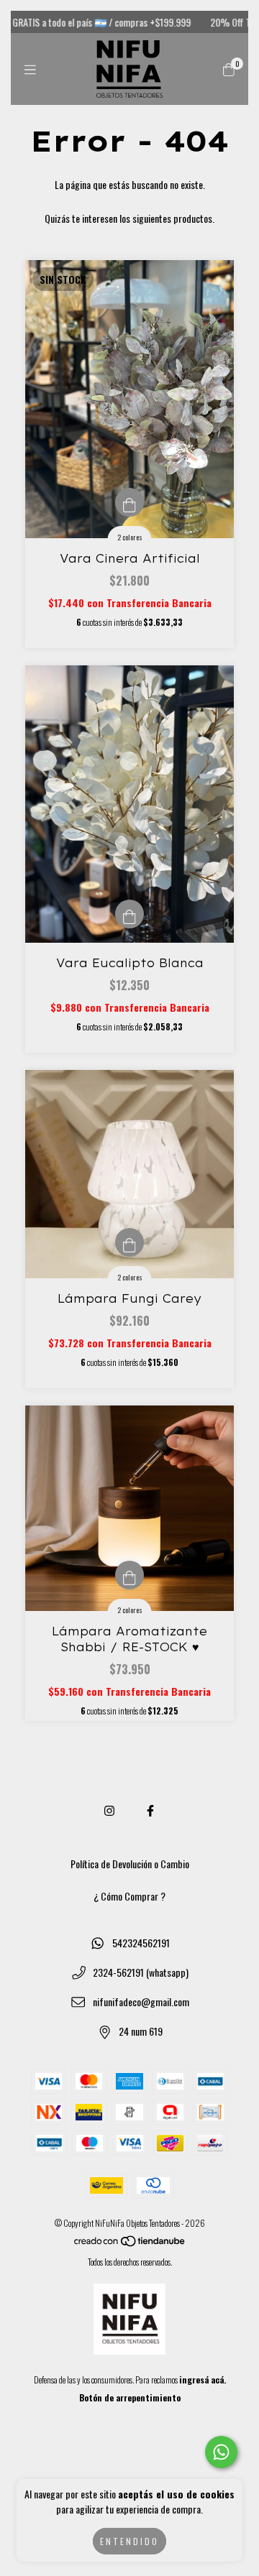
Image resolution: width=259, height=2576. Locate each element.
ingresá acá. (203, 2379)
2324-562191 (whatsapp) (141, 1972)
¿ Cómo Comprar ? (129, 1896)
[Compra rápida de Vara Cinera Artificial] (129, 502)
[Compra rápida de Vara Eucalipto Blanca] (129, 914)
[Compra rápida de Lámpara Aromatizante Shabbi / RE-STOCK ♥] (129, 1575)
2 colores (130, 537)
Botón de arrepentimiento (130, 2397)
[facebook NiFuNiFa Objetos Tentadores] (150, 1810)
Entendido (129, 2541)
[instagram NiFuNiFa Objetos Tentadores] (109, 1810)
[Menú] (30, 69)
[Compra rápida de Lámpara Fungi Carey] (129, 1242)
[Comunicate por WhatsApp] (221, 2452)
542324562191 (141, 1943)
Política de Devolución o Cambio (130, 1864)
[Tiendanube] (130, 2244)
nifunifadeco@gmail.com (141, 2002)
